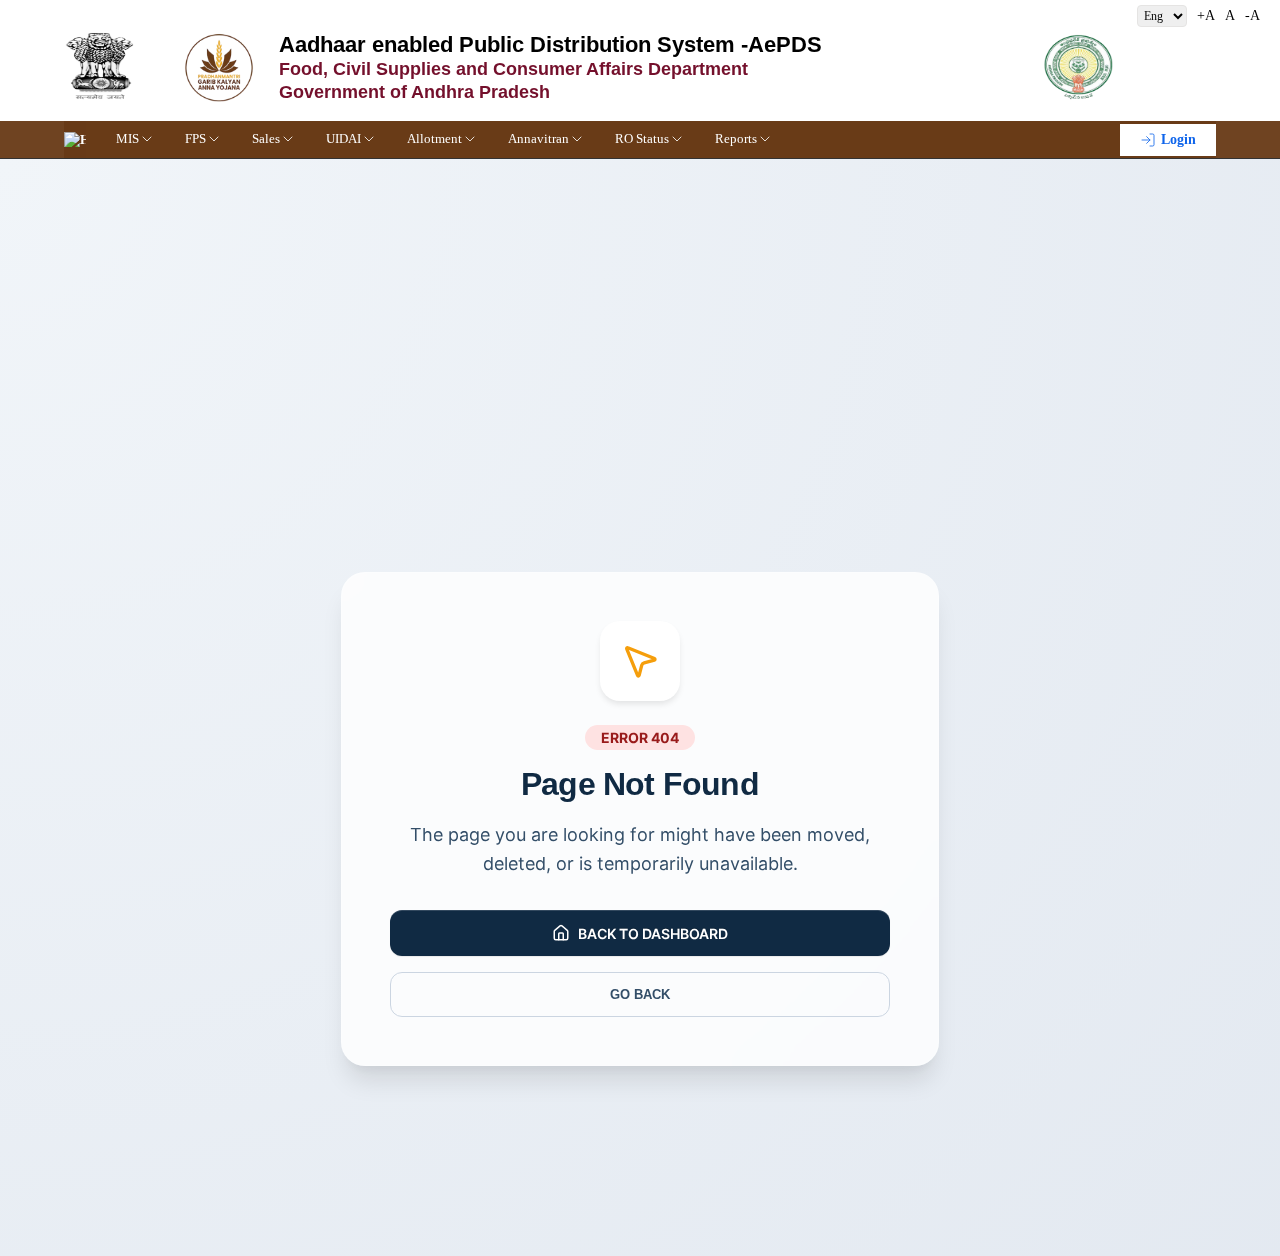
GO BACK (640, 994)
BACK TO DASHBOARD (653, 933)
